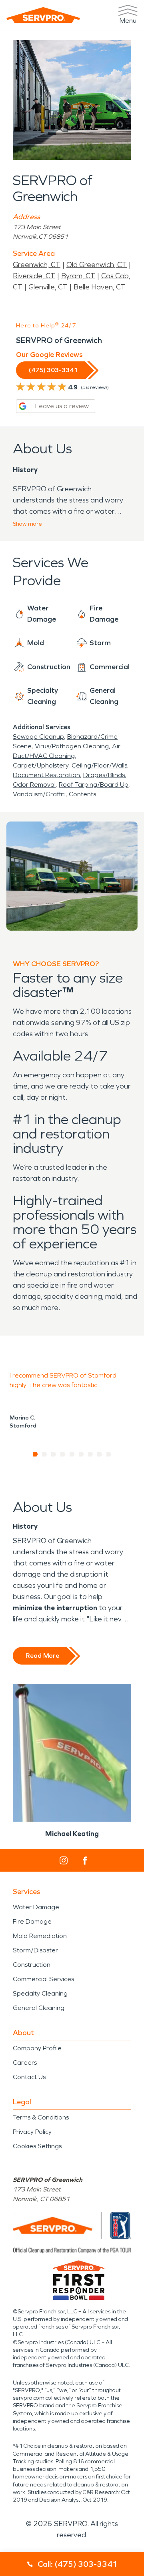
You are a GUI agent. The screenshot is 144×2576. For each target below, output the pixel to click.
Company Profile (37, 2048)
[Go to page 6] (81, 1454)
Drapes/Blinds (104, 775)
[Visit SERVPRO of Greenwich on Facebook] (85, 1861)
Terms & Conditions (41, 2117)
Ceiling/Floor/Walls (99, 765)
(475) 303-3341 (53, 370)
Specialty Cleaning (40, 1993)
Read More (42, 1656)
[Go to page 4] (63, 1454)
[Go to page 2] (45, 1454)
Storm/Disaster (35, 1950)
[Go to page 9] (109, 1454)
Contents (82, 794)
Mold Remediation (40, 1936)
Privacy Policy (32, 2132)
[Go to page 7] (91, 1454)
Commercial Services (43, 1979)
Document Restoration (46, 775)
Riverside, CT (34, 276)
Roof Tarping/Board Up (94, 785)
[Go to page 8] (100, 1454)
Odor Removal (34, 785)
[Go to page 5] (72, 1454)
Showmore (27, 524)
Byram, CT (78, 276)
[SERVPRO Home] (43, 15)
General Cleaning (39, 2008)
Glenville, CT (48, 287)
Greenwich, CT (37, 265)
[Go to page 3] (54, 1454)
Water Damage (36, 1907)
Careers (25, 2063)
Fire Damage (32, 1921)
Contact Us (29, 2077)
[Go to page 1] (35, 1454)
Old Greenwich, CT (97, 265)
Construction (32, 1965)
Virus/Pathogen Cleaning (72, 746)
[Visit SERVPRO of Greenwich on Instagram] (64, 1860)
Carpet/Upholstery (41, 765)
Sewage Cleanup (38, 737)
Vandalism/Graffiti (39, 794)
